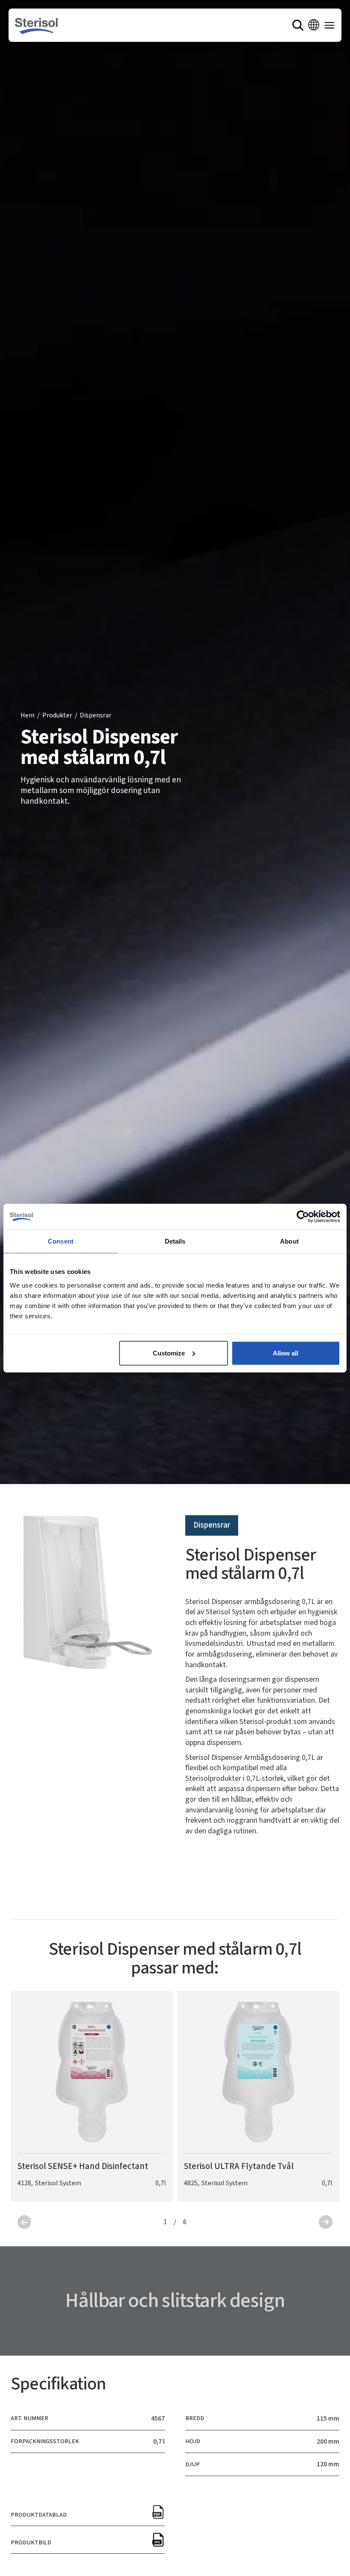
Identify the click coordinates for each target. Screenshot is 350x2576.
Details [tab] (175, 1241)
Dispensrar (96, 716)
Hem (28, 716)
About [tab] (289, 1241)
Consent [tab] (61, 1241)
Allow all (286, 1353)
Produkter (57, 716)
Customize (169, 1353)
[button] (314, 25)
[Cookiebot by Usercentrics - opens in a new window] (303, 1217)
